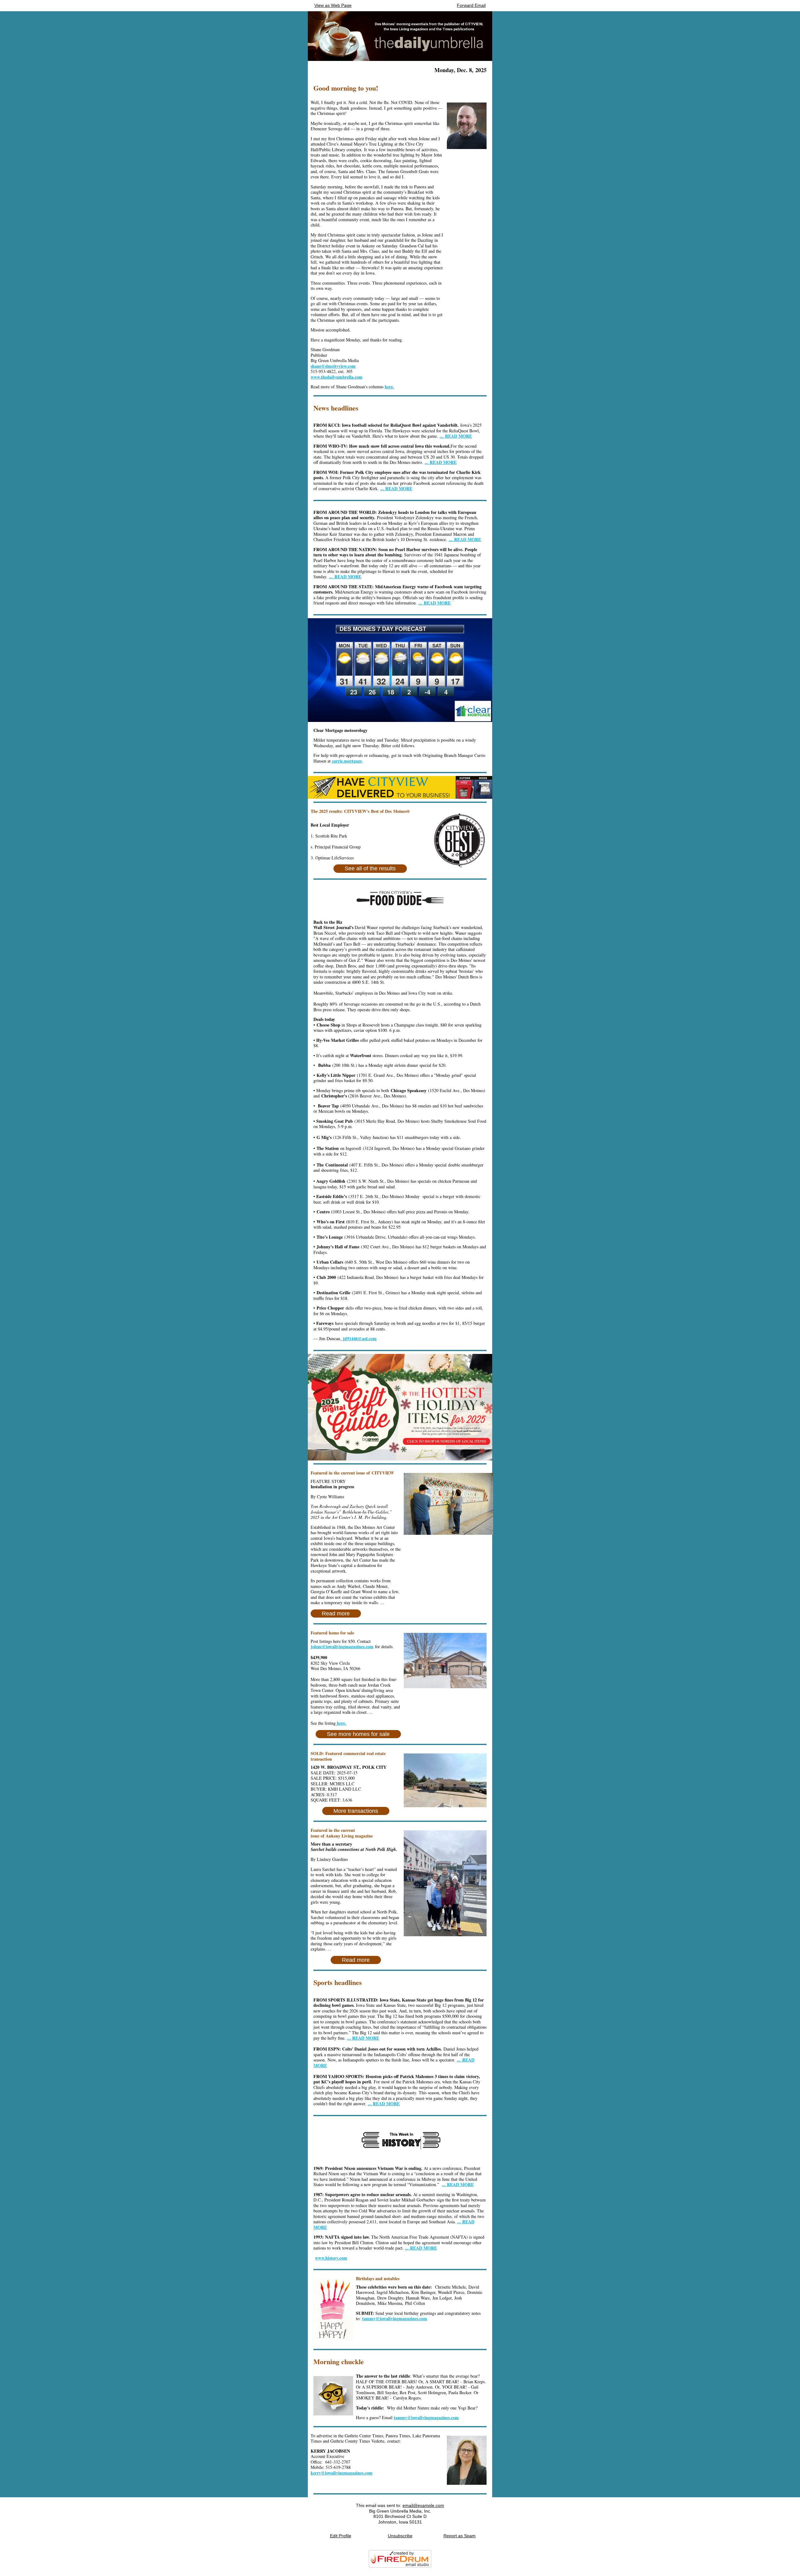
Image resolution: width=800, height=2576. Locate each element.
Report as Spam (460, 2536)
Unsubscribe (400, 2536)
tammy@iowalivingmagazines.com (395, 2318)
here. (389, 387)
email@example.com (423, 2505)
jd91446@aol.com (359, 1338)
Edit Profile (341, 2536)
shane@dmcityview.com (333, 366)
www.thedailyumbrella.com (337, 377)
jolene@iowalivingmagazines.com (342, 1646)
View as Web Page (333, 5)
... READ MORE (465, 539)
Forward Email (471, 5)
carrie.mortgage (347, 761)
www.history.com (331, 2258)
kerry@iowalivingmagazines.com (342, 2473)
